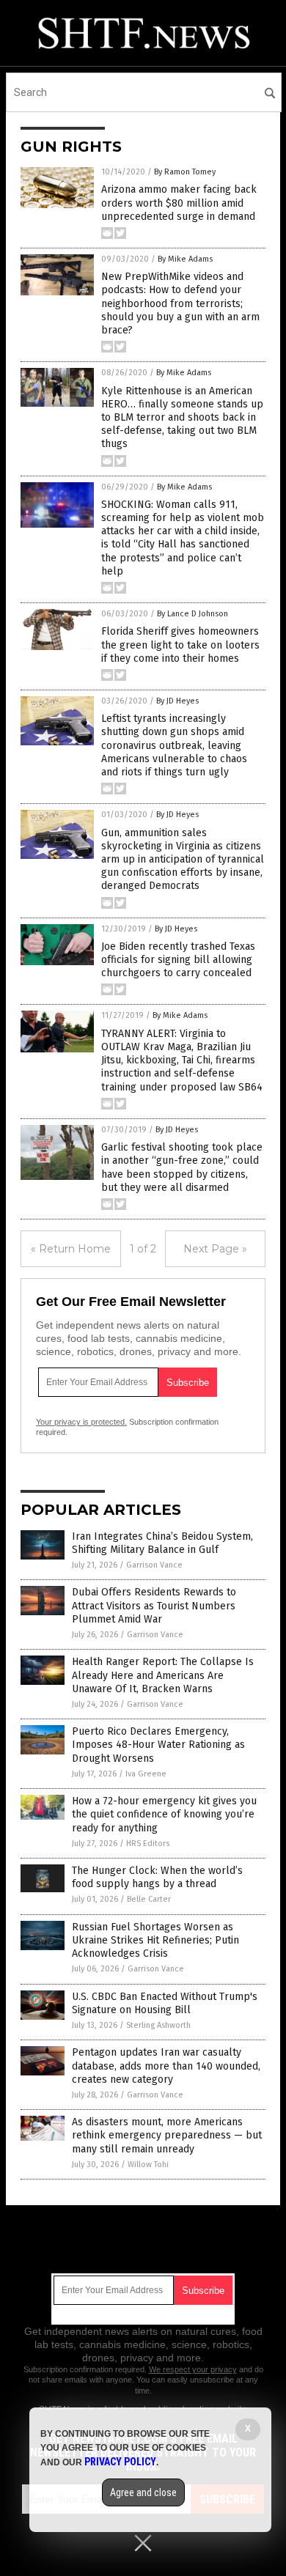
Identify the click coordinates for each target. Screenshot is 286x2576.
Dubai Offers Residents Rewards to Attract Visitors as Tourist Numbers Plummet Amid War (154, 1605)
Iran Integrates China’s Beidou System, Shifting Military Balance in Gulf (162, 1543)
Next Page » (215, 1249)
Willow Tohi (148, 2164)
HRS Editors (148, 1844)
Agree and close (143, 2492)
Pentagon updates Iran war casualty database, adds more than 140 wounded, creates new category (166, 2066)
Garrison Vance (154, 1565)
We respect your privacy (193, 2369)
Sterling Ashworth (158, 2025)
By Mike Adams (185, 259)
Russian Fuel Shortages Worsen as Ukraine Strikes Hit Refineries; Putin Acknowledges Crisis (155, 1940)
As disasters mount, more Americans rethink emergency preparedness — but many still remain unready (167, 2135)
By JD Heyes (177, 701)
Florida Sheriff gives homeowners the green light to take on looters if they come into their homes (180, 645)
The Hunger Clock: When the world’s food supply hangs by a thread (157, 1877)
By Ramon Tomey (185, 172)
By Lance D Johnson (192, 614)
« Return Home (71, 1249)
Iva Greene (146, 1774)
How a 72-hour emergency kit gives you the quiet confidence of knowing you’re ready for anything (164, 1814)
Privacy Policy (120, 2462)
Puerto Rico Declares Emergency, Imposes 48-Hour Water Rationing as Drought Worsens (158, 1745)
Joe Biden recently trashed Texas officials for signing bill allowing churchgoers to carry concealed (178, 960)
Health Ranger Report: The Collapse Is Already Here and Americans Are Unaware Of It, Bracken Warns (163, 1675)
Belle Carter (149, 1899)
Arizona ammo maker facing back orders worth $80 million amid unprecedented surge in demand (179, 203)
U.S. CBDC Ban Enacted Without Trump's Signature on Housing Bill (165, 2003)
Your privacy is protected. (81, 1422)
